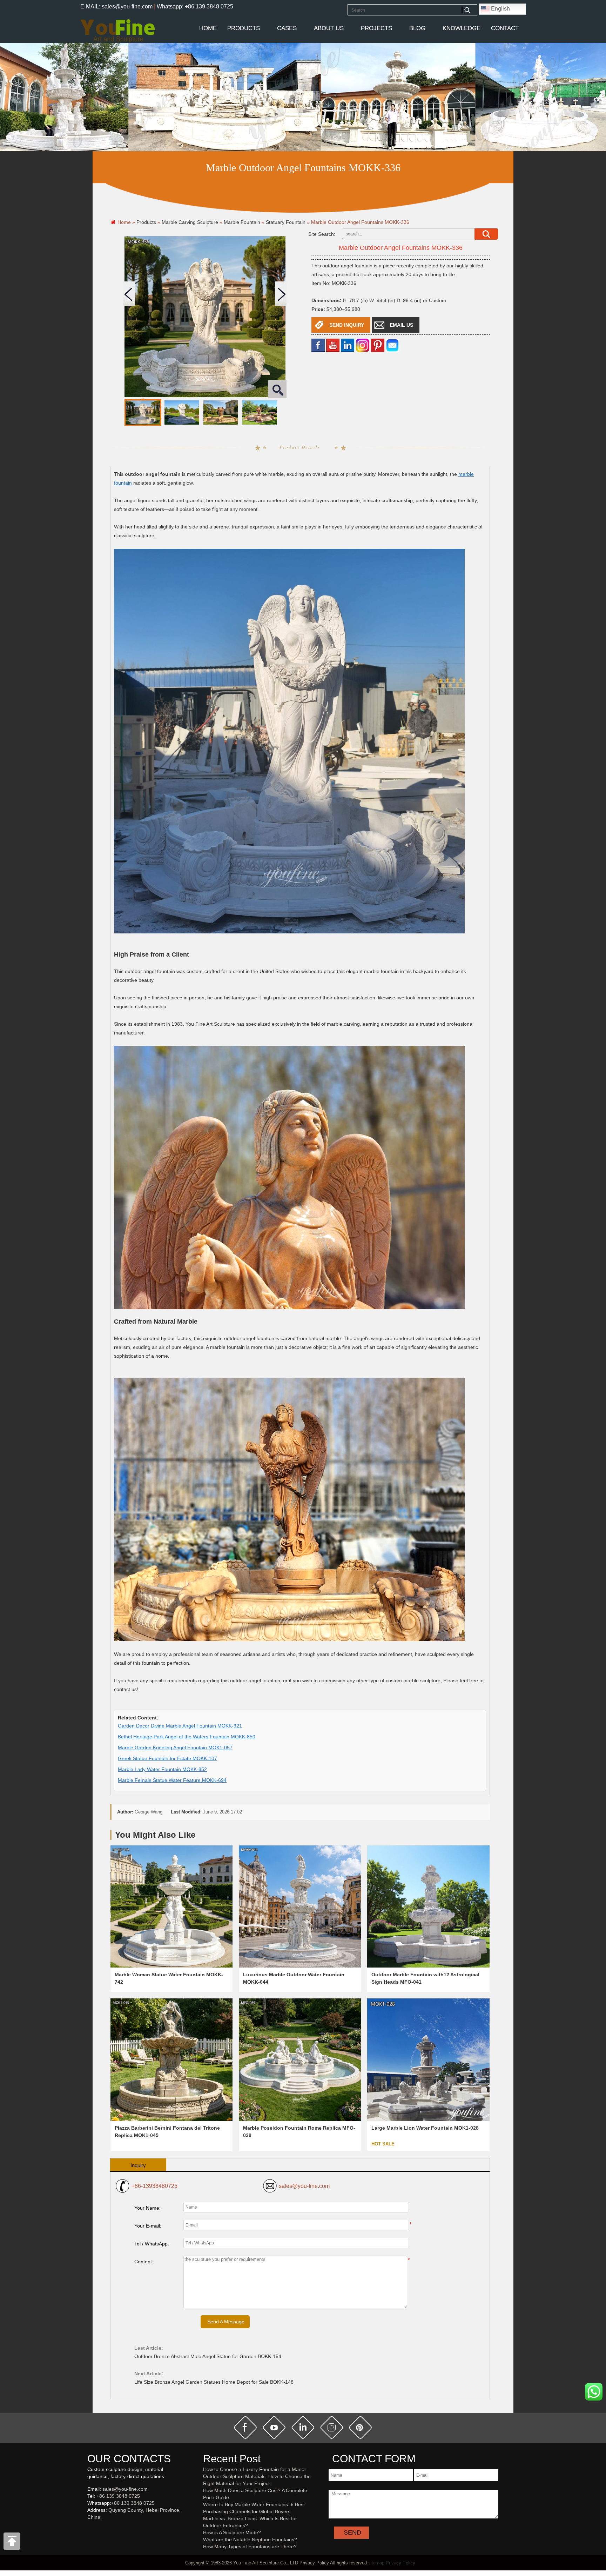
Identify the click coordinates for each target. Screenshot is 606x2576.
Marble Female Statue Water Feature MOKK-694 (172, 1780)
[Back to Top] (12, 2543)
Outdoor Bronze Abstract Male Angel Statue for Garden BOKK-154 (208, 2356)
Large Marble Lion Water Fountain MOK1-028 (425, 2128)
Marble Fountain (242, 222)
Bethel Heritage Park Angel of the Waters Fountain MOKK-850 (187, 1737)
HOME (208, 28)
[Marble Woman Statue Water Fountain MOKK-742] (171, 1906)
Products (244, 28)
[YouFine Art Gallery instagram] (89, 2529)
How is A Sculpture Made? (232, 2532)
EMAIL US (401, 325)
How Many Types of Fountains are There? (250, 2547)
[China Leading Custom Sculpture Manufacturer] (117, 31)
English (500, 9)
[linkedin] (348, 345)
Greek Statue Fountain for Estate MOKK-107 (167, 1758)
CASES (287, 28)
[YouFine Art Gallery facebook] (86, 2529)
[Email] (392, 345)
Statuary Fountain (286, 222)
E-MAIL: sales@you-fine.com (116, 6)
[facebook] (318, 345)
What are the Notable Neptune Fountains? (250, 2540)
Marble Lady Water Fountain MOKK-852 (162, 1769)
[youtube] (333, 345)
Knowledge (462, 28)
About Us (329, 28)
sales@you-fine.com (304, 2186)
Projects (376, 28)
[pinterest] (361, 2428)
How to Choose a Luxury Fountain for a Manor (255, 2469)
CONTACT (505, 28)
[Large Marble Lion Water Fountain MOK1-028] (428, 2059)
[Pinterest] (378, 345)
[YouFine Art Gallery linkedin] (90, 2529)
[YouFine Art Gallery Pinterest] (92, 2529)
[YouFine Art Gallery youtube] (88, 2529)
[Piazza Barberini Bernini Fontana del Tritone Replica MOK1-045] (171, 2059)
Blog (417, 28)
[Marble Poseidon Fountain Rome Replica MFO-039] (300, 2059)
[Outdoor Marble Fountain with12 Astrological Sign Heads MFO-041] (428, 1906)
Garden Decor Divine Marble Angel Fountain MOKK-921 (180, 1726)
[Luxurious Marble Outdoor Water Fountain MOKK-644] (300, 1906)
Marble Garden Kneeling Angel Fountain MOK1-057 (175, 1748)
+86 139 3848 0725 (118, 2496)
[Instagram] (363, 345)
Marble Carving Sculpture (190, 222)
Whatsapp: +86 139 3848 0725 (195, 6)
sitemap (376, 2563)
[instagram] (332, 2428)
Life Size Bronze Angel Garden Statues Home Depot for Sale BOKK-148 (214, 2382)
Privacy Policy (400, 2563)
